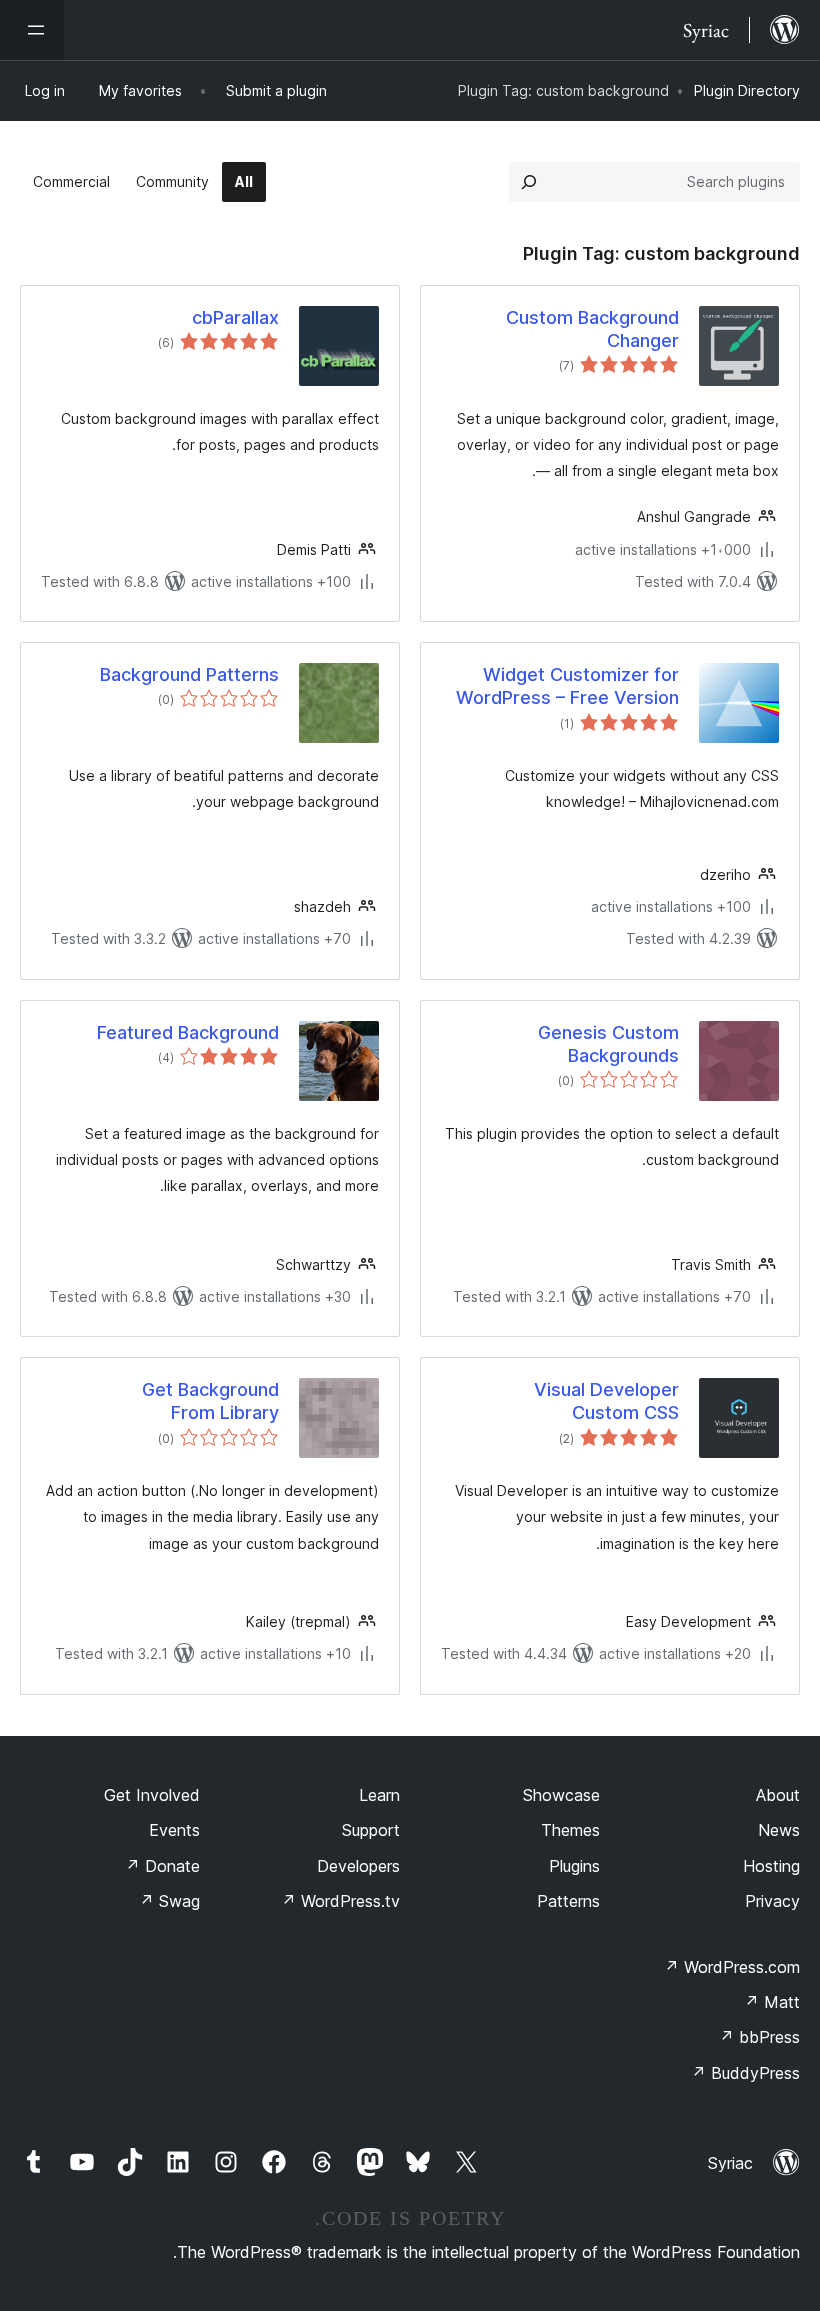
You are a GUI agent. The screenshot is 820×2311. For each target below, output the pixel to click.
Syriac (730, 2163)
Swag (169, 1901)
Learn (379, 1795)
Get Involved (152, 1795)
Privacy (772, 1901)
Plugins (574, 1866)
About (778, 1795)
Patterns (568, 1901)
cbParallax (235, 317)
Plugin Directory (747, 90)
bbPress (759, 2037)
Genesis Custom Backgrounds (608, 1044)
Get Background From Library (210, 1401)
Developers (358, 1866)
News (779, 1830)
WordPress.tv (340, 1901)
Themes (570, 1830)
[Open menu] (32, 30)
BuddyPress (745, 2073)
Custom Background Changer (592, 329)
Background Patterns (189, 674)
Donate (162, 1866)
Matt (772, 2002)
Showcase (561, 1795)
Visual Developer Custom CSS (606, 1401)
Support (371, 1830)
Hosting (771, 1866)
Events (174, 1830)
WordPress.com (732, 1967)
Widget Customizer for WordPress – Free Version (567, 686)
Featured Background (188, 1032)
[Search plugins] (529, 182)
